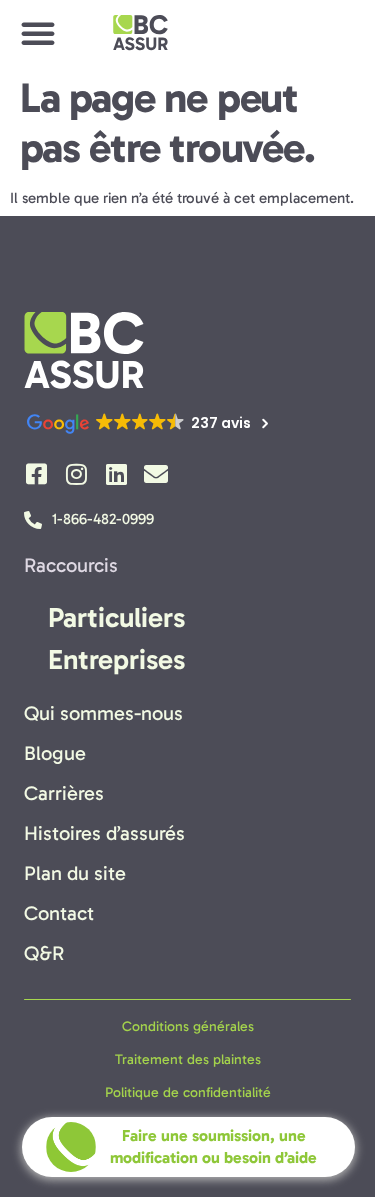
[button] (38, 33)
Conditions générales (188, 1026)
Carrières (64, 793)
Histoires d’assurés (104, 833)
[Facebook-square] (36, 474)
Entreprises (116, 659)
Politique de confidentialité (188, 1092)
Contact (59, 913)
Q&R (44, 953)
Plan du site (75, 873)
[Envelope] (156, 474)
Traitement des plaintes (188, 1059)
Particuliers (116, 617)
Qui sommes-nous (103, 713)
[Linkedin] (116, 474)
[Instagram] (76, 474)
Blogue (55, 753)
